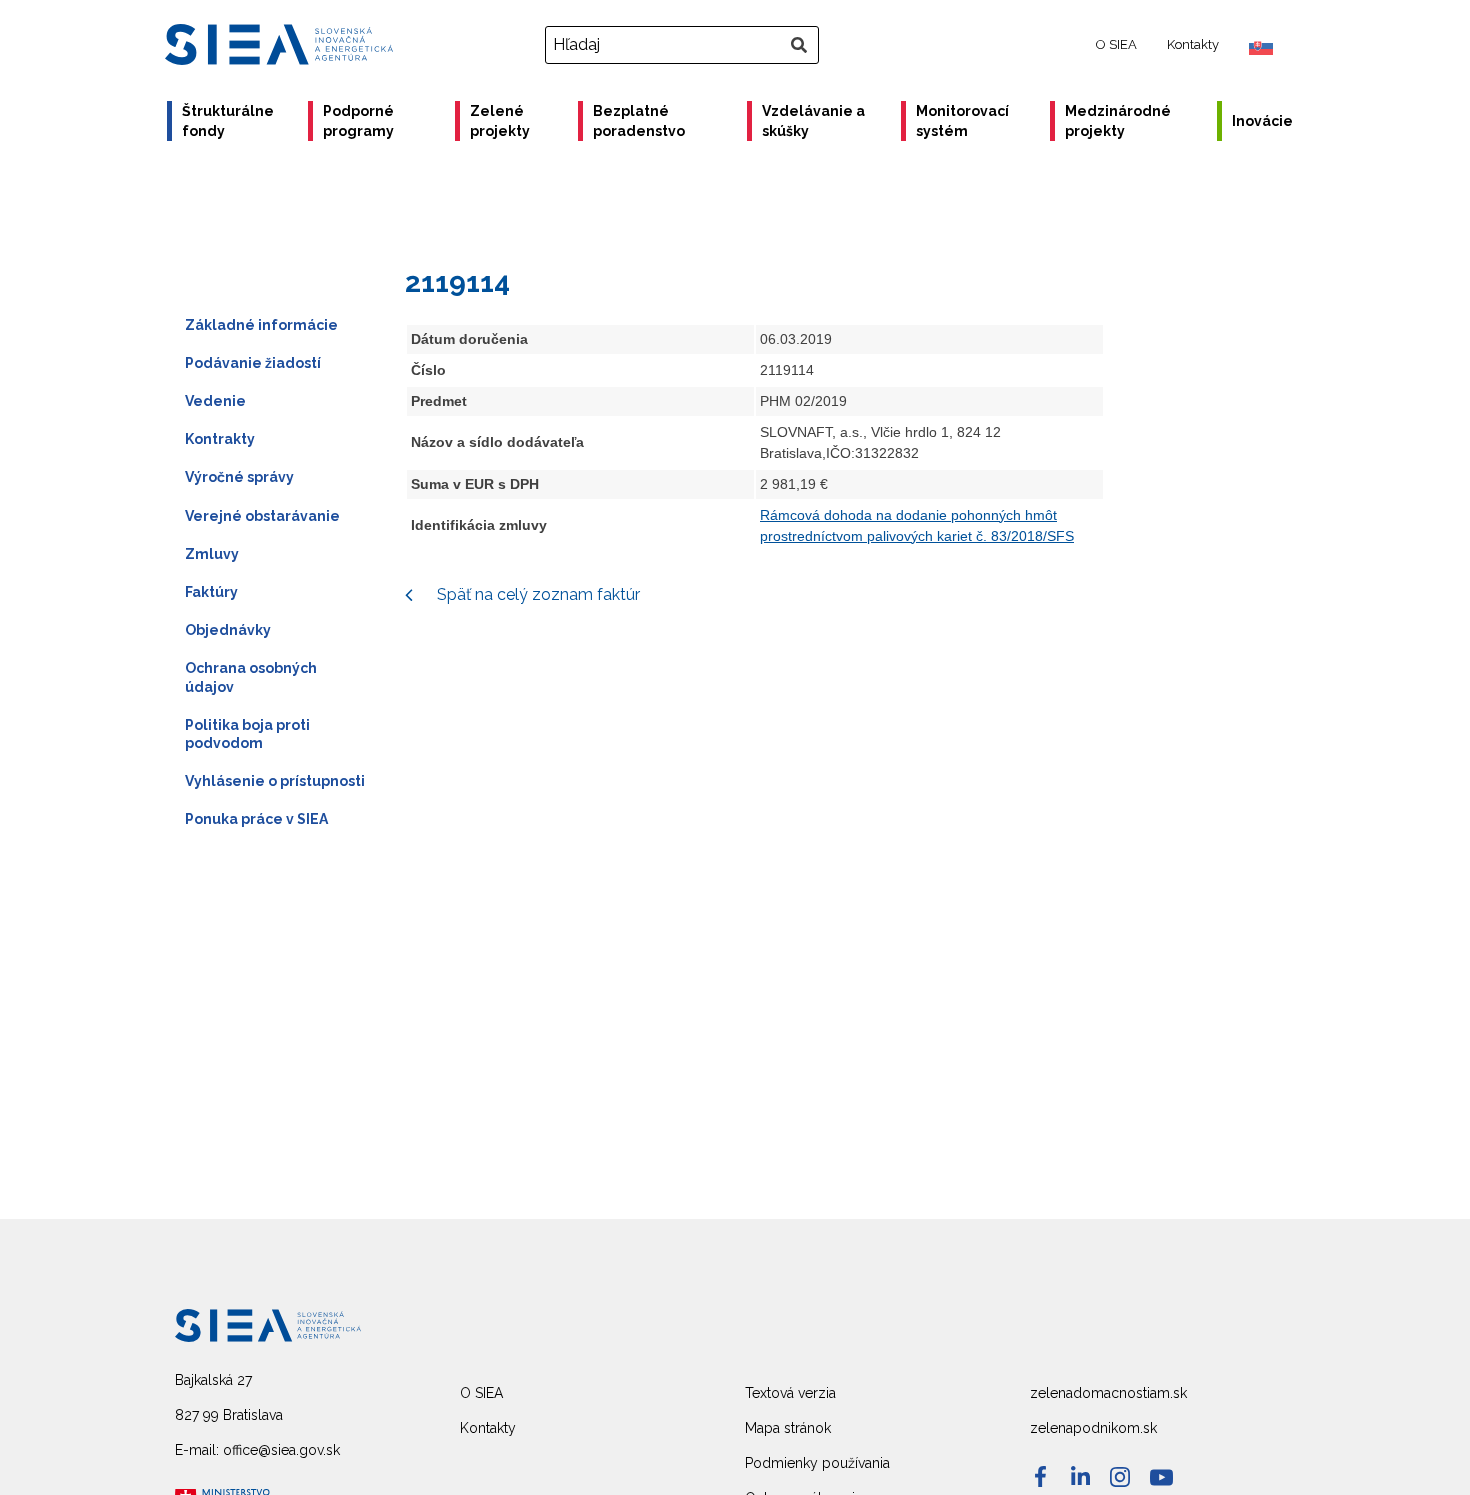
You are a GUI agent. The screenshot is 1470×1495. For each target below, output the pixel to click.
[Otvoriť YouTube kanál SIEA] (1161, 1477)
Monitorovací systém (962, 121)
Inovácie (1262, 121)
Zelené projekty (500, 121)
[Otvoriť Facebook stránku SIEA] (1040, 1476)
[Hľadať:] (684, 45)
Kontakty (1193, 44)
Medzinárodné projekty (1118, 121)
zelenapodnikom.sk (1093, 1428)
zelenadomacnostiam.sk (1108, 1393)
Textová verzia (790, 1393)
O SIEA (1116, 44)
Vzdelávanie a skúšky (813, 121)
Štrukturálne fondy (228, 121)
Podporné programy (358, 121)
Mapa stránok (788, 1428)
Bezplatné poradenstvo (639, 121)
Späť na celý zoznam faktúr (536, 594)
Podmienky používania (817, 1463)
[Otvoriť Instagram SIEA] (1120, 1477)
